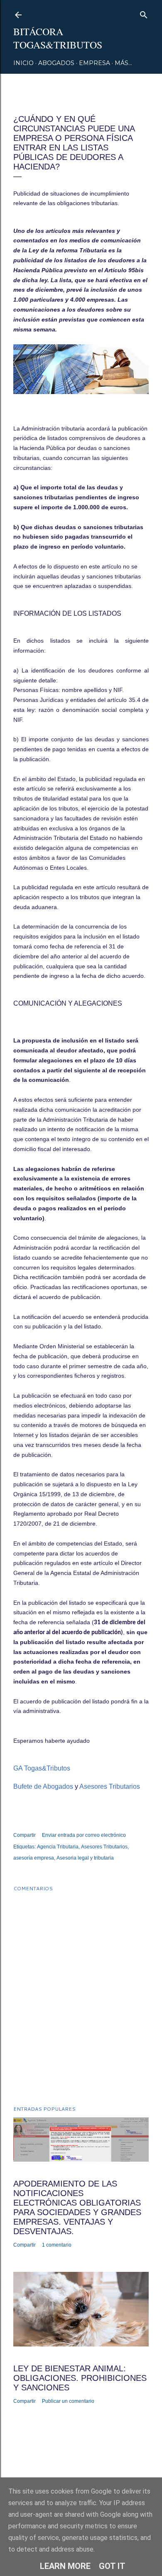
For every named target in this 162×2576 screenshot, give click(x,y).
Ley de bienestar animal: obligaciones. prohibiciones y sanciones (80, 2378)
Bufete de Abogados (43, 1786)
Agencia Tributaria (58, 1847)
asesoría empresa (34, 1858)
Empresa (94, 63)
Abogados (56, 63)
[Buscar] (144, 13)
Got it (112, 2566)
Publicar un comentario (68, 2401)
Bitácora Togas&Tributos (58, 38)
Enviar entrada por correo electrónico (84, 1835)
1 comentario (57, 2245)
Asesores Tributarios (110, 1786)
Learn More (65, 2566)
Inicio (23, 63)
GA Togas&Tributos (43, 1768)
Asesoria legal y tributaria (85, 1858)
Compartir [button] (25, 1835)
